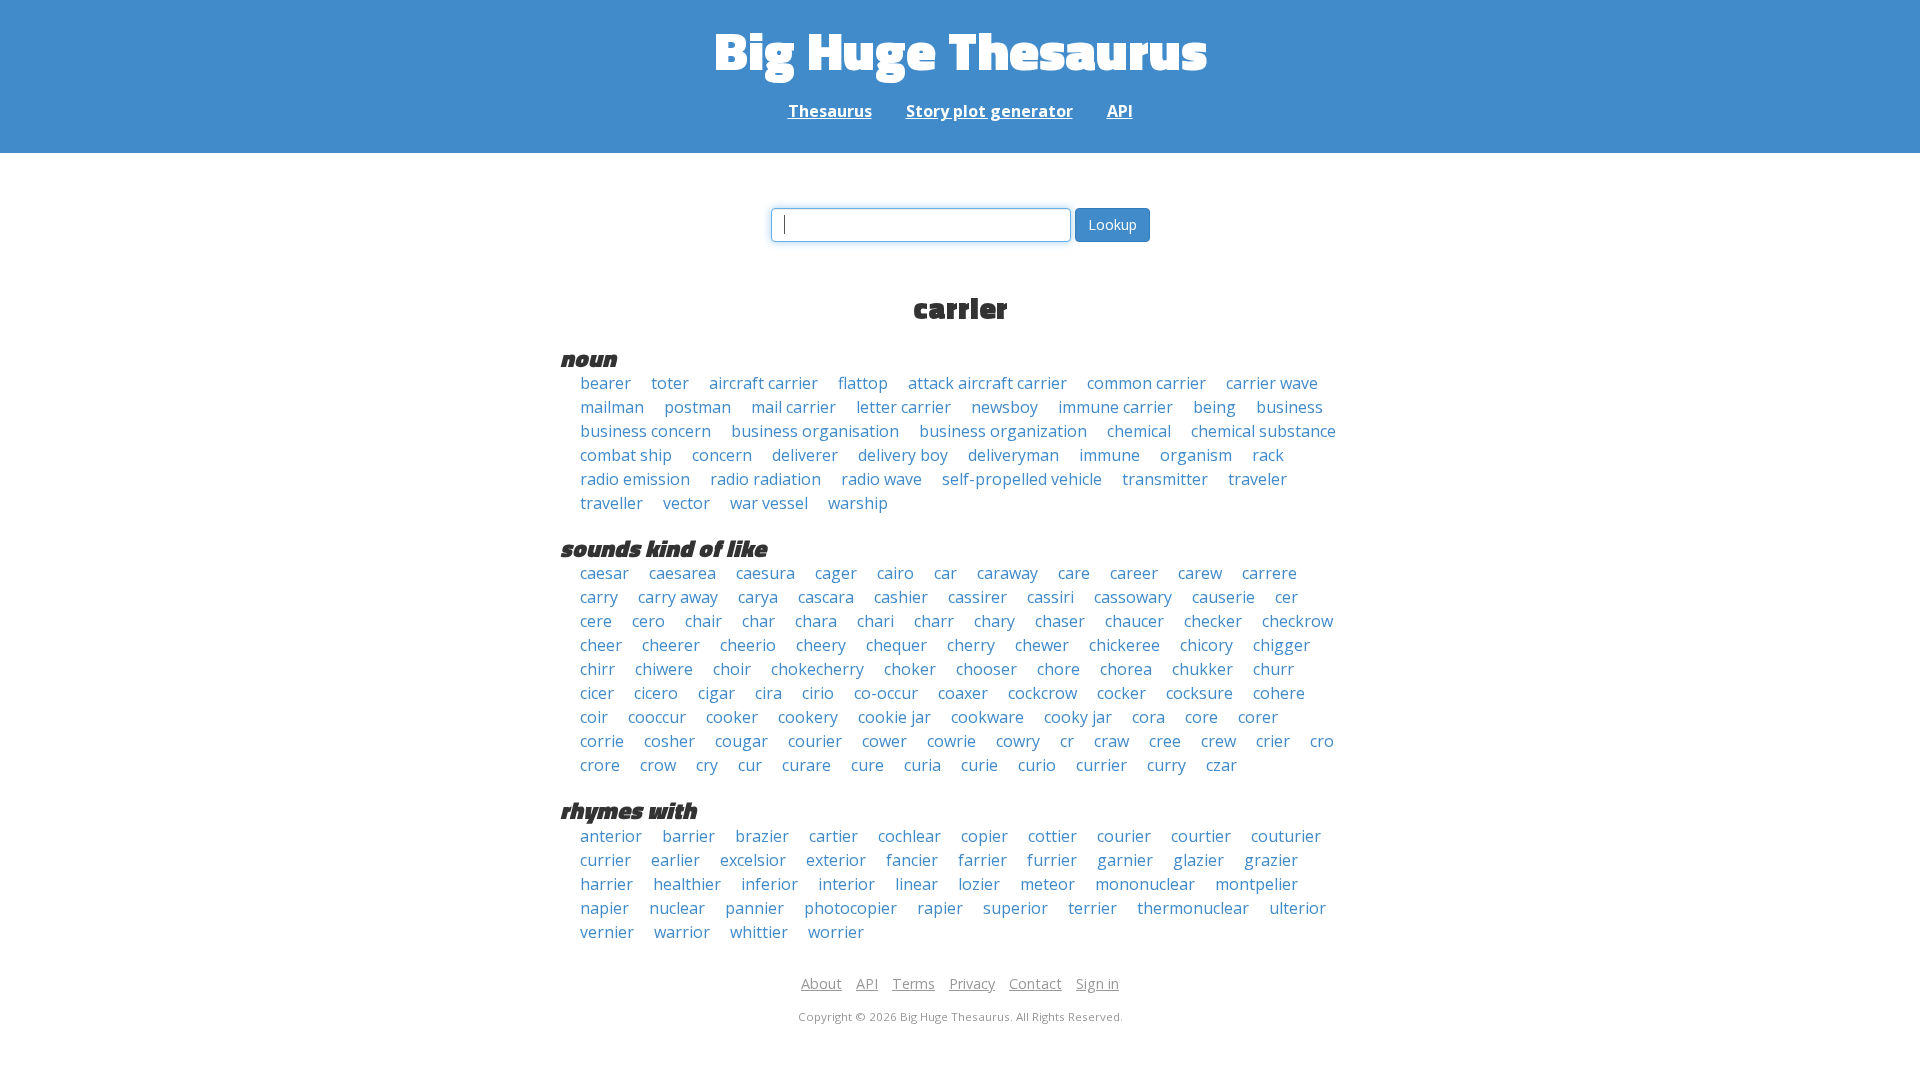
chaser (1060, 621)
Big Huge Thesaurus (960, 49)
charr (934, 621)
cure (867, 765)
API (1120, 111)
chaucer (1134, 621)
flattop (863, 383)
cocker (1121, 693)
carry (599, 597)
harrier (606, 884)
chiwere (664, 669)
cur (750, 765)
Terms (913, 983)
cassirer (977, 597)
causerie (1223, 597)
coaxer (963, 693)
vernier (607, 932)
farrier (982, 860)
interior (846, 884)
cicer (597, 693)
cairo (895, 573)
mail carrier (793, 407)
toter (670, 383)
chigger (1281, 645)
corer (1258, 717)
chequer (896, 645)
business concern (645, 431)
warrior (682, 932)
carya (758, 597)
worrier (836, 932)
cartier (833, 836)
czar (1221, 765)
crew (1218, 741)
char (758, 621)
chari (875, 621)
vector (686, 503)
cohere (1279, 693)
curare (806, 765)
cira (768, 693)
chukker (1202, 669)
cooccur (657, 717)
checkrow (1297, 621)
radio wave (881, 479)
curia (922, 765)
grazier (1271, 860)
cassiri (1050, 597)
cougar (741, 741)
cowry (1018, 741)
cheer (601, 645)
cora (1148, 717)
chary (994, 621)
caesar (604, 573)
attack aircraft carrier (987, 383)
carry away (678, 597)
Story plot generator (989, 111)
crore (600, 765)
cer (1286, 597)
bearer (605, 383)
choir (732, 669)
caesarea (682, 573)
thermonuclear (1193, 908)
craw (1111, 741)
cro (1322, 741)
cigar (716, 693)
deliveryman (1013, 455)
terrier (1092, 908)
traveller (611, 503)
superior (1015, 908)
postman (697, 407)
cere (596, 621)
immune (1109, 455)
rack (1268, 455)
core (1201, 717)
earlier (675, 860)
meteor (1047, 884)
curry (1166, 765)
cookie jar (894, 717)
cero (648, 621)
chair (703, 621)
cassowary (1133, 597)
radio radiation (765, 479)
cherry (971, 645)
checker (1213, 621)
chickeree (1124, 645)
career (1134, 573)
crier (1273, 741)
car (945, 573)
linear (916, 884)
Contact (1035, 983)
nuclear (677, 908)
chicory (1206, 645)
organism (1196, 455)
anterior (611, 836)
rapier (940, 908)
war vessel (769, 503)
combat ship (626, 455)
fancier (912, 860)
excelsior (753, 860)
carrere (1269, 573)
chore (1058, 669)
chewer (1042, 645)
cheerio (748, 645)
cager (836, 573)
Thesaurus (830, 111)
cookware (987, 717)
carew (1200, 573)
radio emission (635, 479)
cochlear (909, 836)
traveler (1257, 479)
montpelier (1256, 884)
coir (594, 717)
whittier (759, 932)
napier (604, 908)
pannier (754, 908)
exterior (836, 860)
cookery (808, 717)
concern (722, 455)
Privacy (972, 983)
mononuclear (1145, 884)
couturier (1286, 836)
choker (910, 669)
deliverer (805, 455)
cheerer (671, 645)
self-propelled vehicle (1022, 479)
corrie (602, 741)
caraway (1007, 573)
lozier (979, 884)
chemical (1139, 431)
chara (816, 621)
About (821, 983)
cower (884, 741)
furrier (1052, 860)
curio (1037, 765)
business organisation (815, 431)
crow (658, 765)
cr (1067, 741)
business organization (1003, 431)
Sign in (1097, 983)
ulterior (1297, 908)
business (1289, 407)
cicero (656, 693)
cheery (821, 645)
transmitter (1165, 479)
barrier (688, 836)
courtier (1201, 836)
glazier (1198, 860)
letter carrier (903, 407)
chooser (986, 669)
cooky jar (1078, 717)
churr (1273, 669)
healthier (687, 884)
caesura (765, 573)
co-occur (886, 693)
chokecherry (817, 669)
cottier (1052, 836)
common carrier (1146, 383)
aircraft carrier (763, 383)
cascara (826, 597)
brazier (762, 836)
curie (979, 765)
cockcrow (1042, 693)
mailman (612, 407)
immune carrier (1115, 407)
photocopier (850, 908)
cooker (732, 717)
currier (1101, 765)
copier (984, 836)
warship (858, 503)
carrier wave (1272, 383)
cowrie (951, 741)
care (1074, 573)
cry (707, 765)
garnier (1125, 860)
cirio (818, 693)
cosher (669, 741)
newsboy (1004, 407)
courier (815, 741)
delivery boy (903, 455)
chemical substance (1263, 431)
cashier (901, 597)
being (1214, 407)
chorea (1126, 669)
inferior (769, 884)
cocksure (1199, 693)
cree (1165, 741)
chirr (597, 669)
